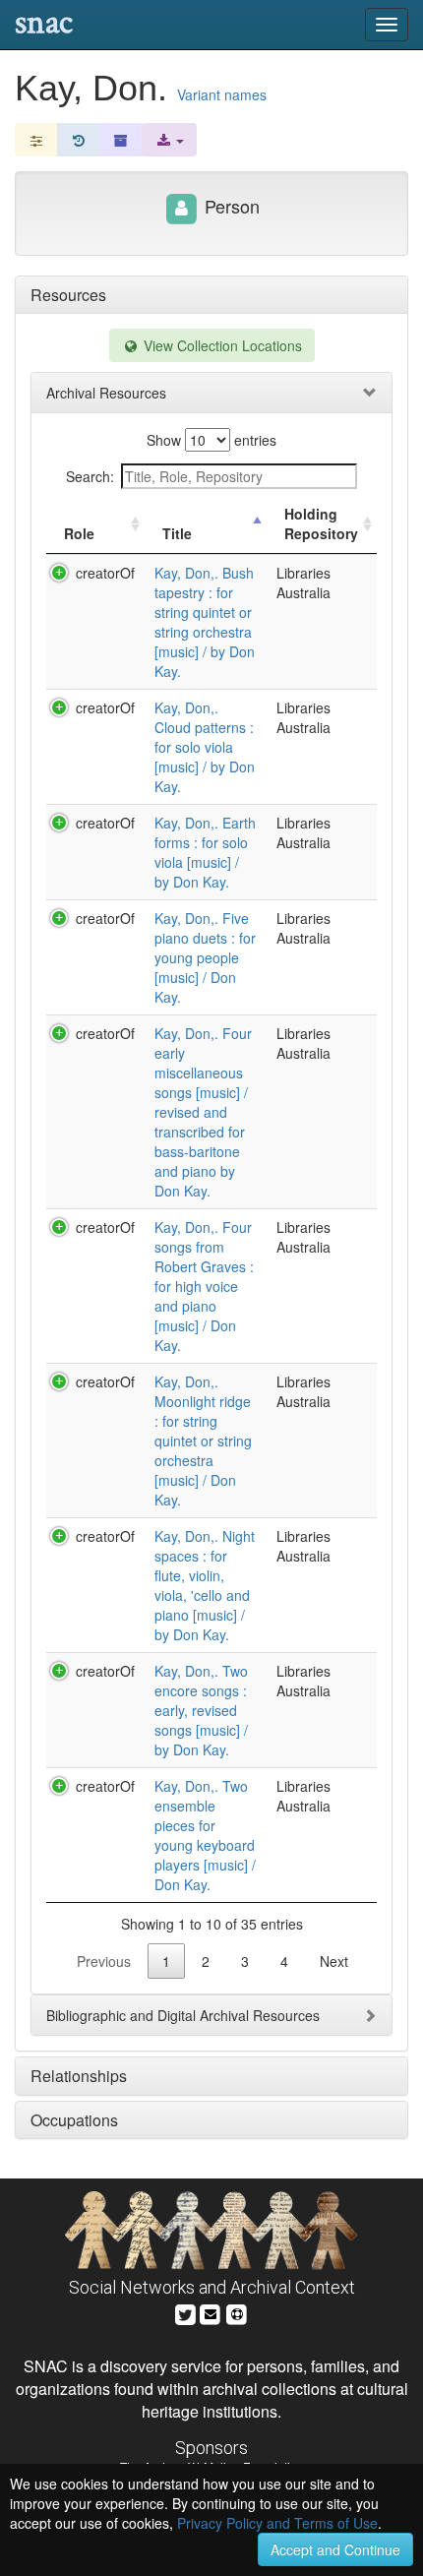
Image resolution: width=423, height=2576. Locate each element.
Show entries (211, 440)
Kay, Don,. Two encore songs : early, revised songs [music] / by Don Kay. (201, 1710)
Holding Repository (321, 523)
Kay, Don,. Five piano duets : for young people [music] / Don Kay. (205, 957)
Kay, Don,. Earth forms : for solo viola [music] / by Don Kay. (205, 852)
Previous (104, 1961)
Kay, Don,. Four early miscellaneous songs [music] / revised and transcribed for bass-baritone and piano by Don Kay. (203, 1112)
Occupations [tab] (74, 2120)
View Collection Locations (221, 345)
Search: (90, 476)
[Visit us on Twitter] (185, 2312)
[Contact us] (211, 2312)
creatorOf (105, 573)
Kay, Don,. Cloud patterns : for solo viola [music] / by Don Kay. (205, 747)
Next (334, 1961)
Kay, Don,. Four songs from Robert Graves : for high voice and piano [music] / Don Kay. (204, 1286)
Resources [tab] (68, 295)
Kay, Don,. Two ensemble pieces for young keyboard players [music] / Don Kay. (205, 1835)
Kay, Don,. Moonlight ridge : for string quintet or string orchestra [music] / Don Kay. (203, 1441)
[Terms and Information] (237, 2312)
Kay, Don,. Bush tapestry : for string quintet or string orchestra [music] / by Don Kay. (205, 622)
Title (177, 533)
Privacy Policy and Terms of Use (277, 2523)
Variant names (222, 94)
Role (79, 533)
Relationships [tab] (79, 2076)
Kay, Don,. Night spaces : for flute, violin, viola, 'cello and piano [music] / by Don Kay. (205, 1585)
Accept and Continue (335, 2549)
